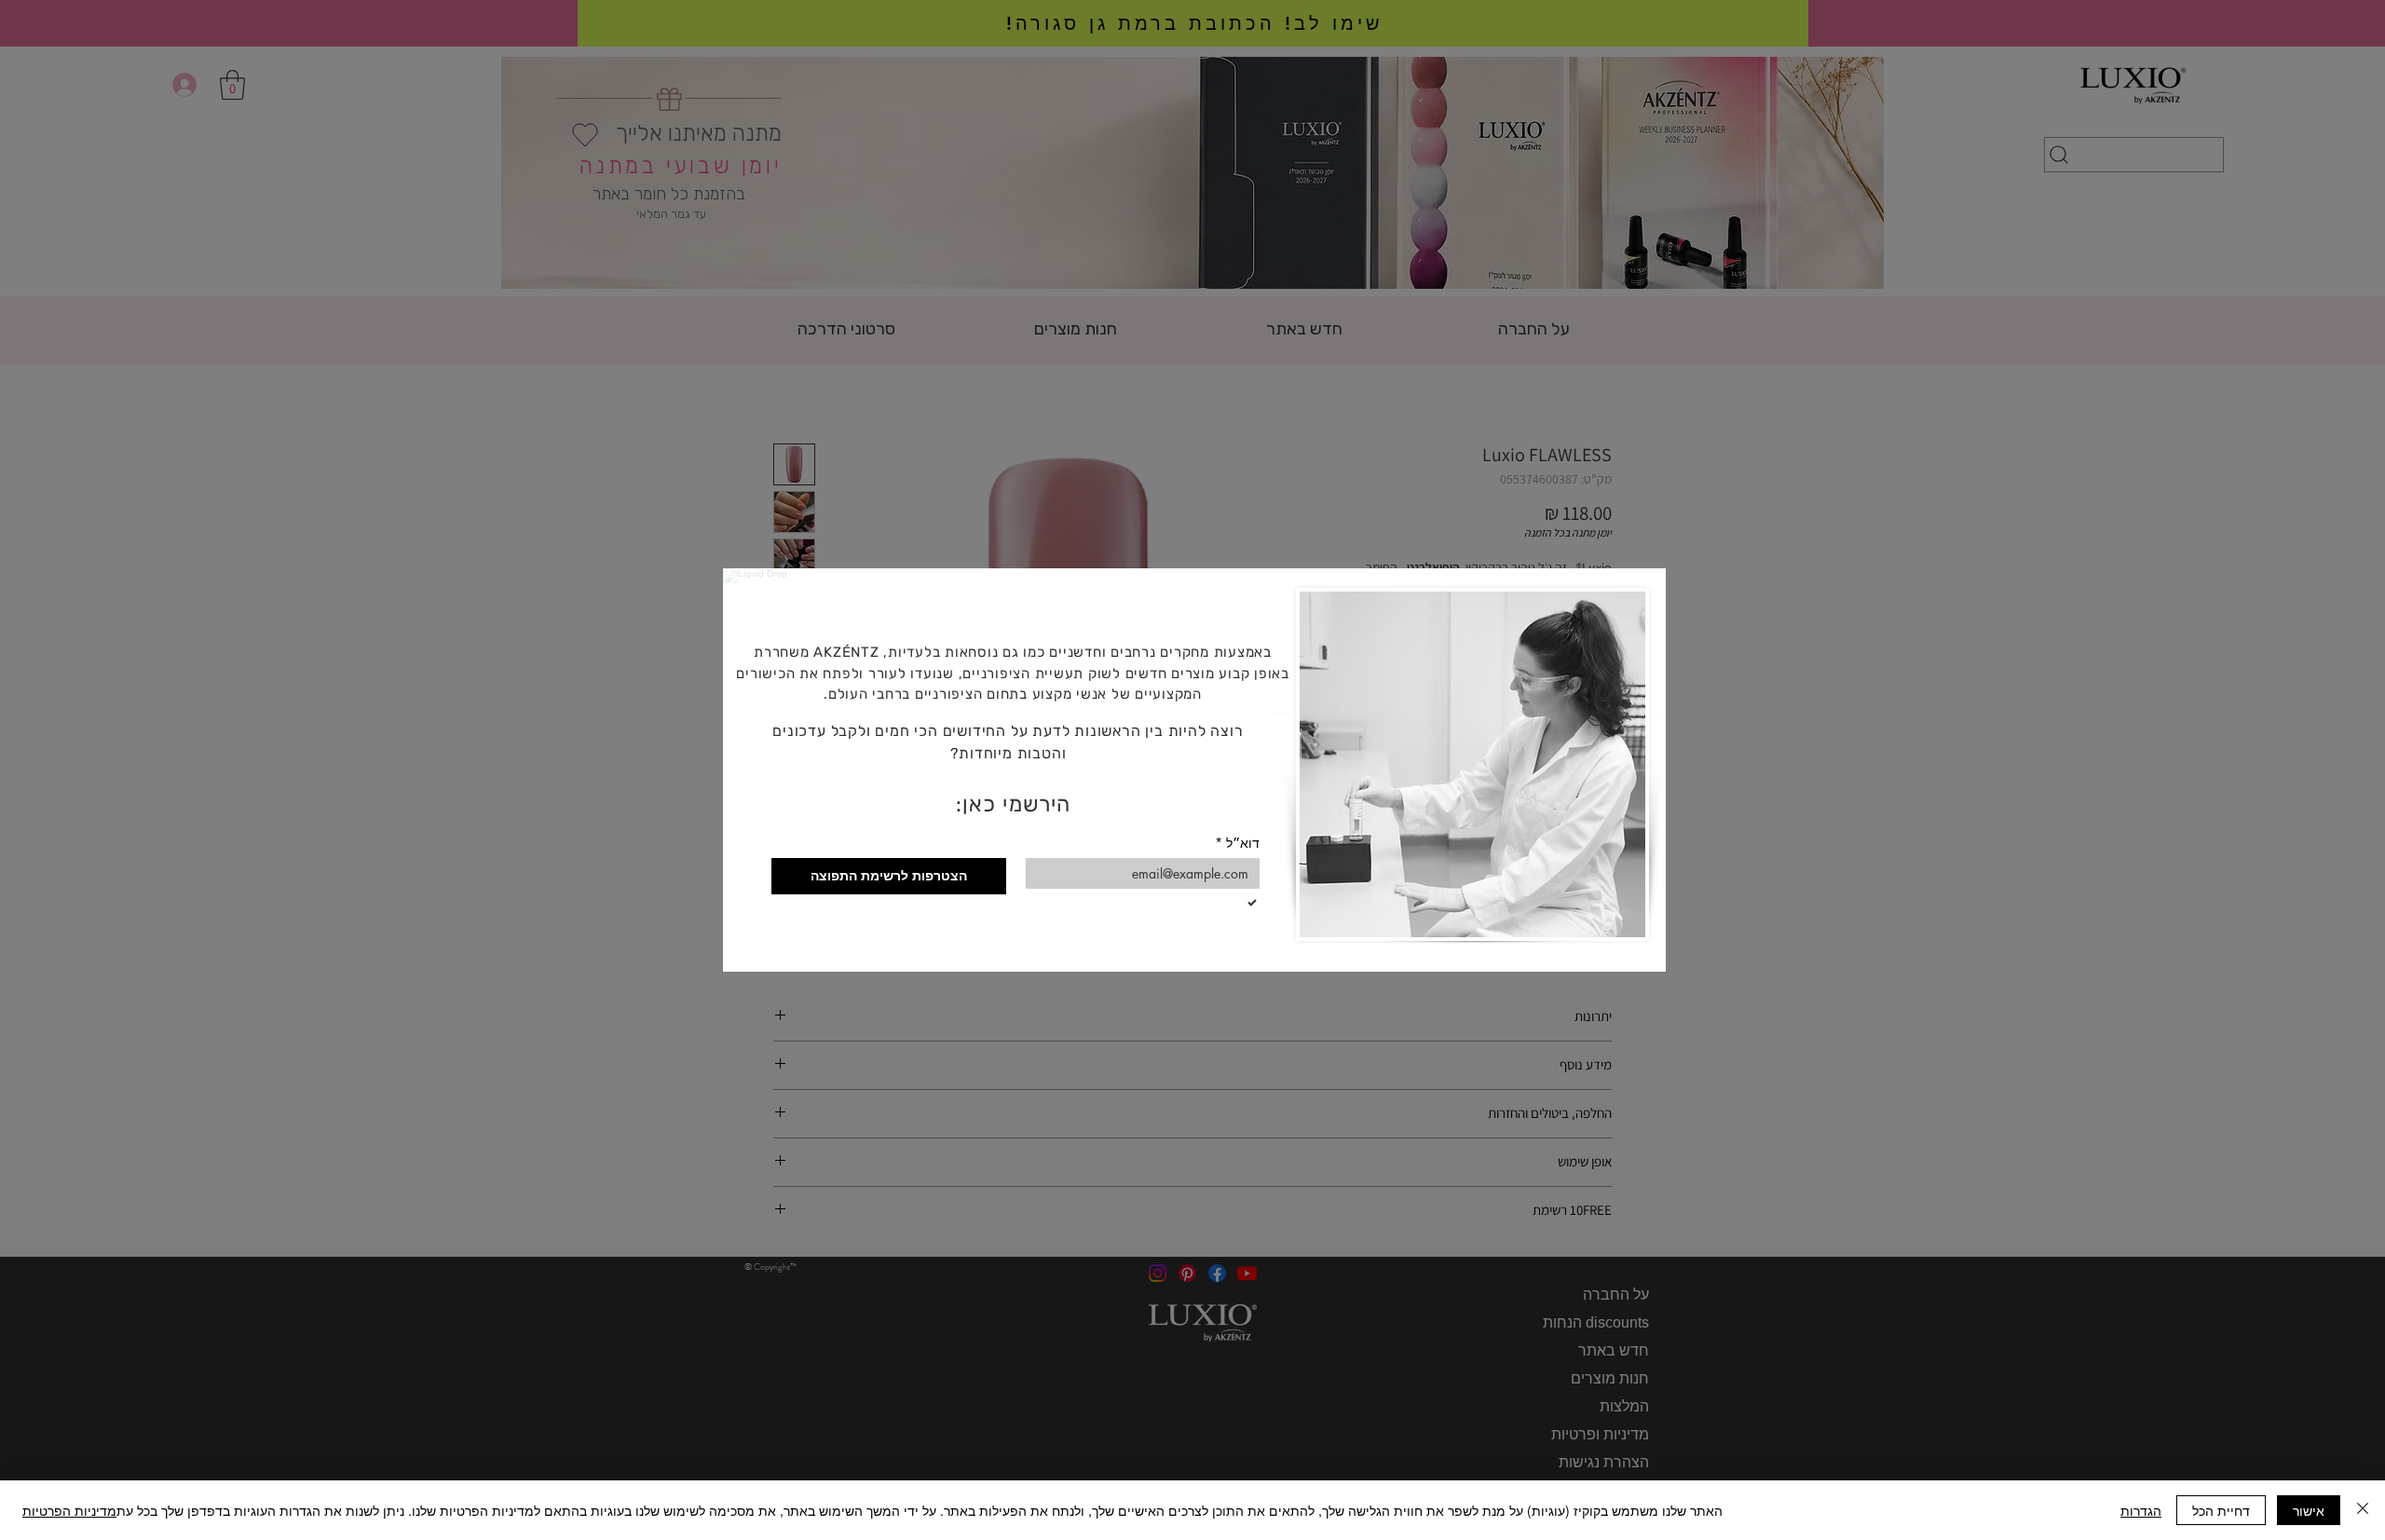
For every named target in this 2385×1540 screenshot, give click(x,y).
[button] (768, 605)
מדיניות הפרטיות (69, 1510)
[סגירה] (2363, 1510)
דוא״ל (1237, 843)
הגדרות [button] (2141, 1510)
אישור (2309, 1510)
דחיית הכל (2221, 1510)
